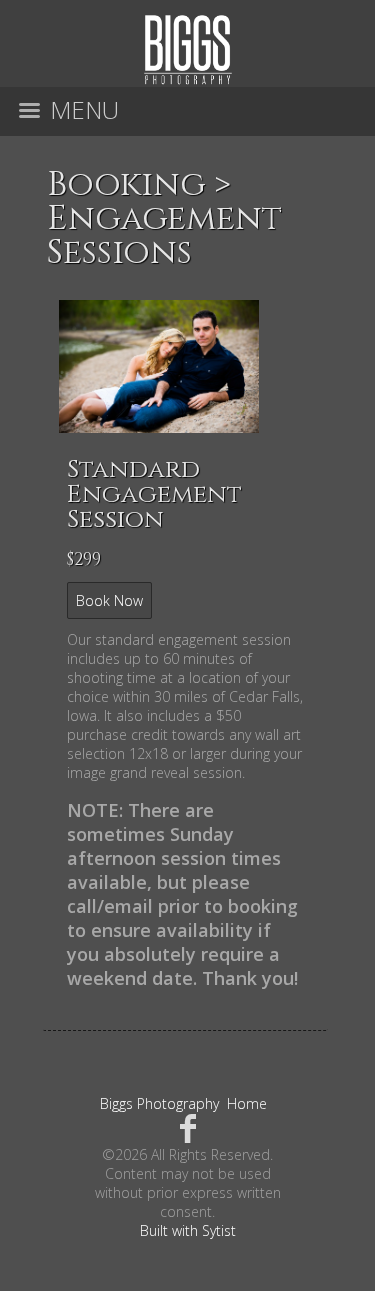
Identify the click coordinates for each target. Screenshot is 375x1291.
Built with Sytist (188, 1230)
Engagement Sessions (164, 236)
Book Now (109, 600)
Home (247, 1103)
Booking (126, 185)
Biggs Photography (159, 1103)
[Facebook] (187, 1127)
